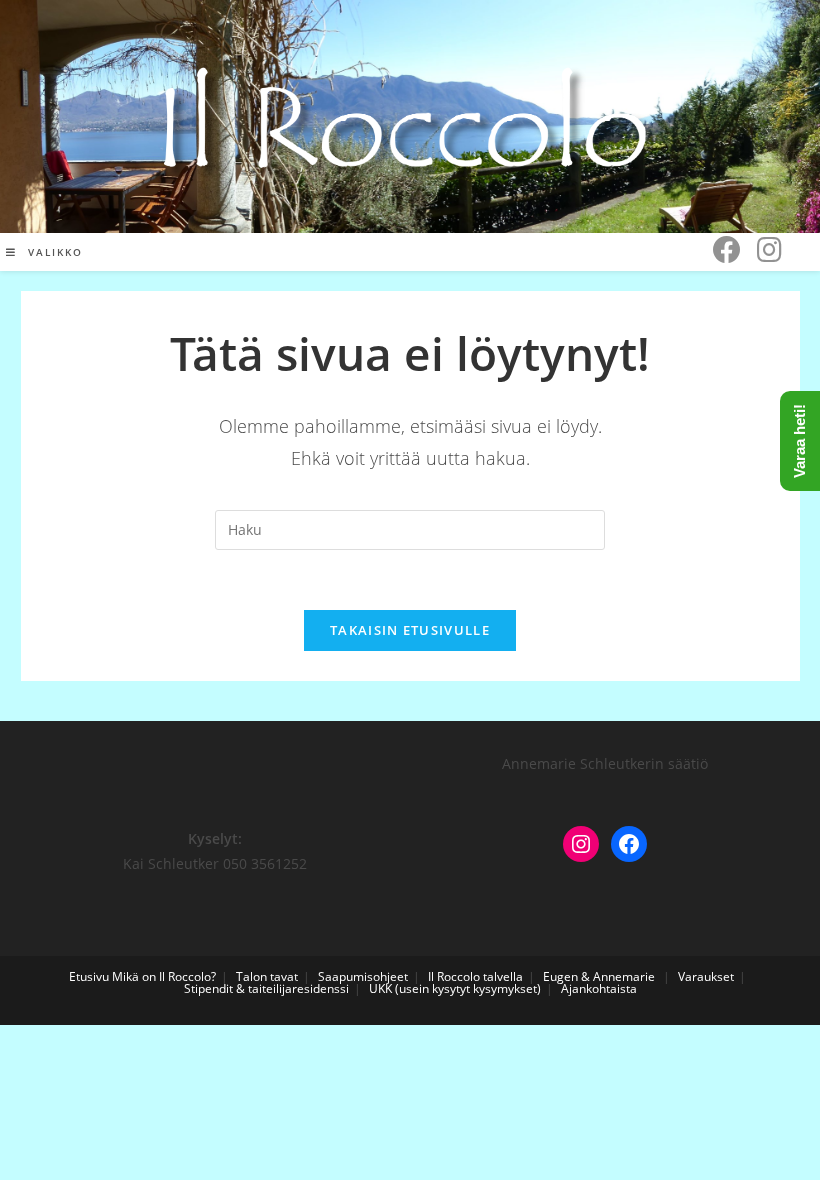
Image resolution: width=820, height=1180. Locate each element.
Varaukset (706, 976)
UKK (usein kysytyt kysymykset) (455, 988)
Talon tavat (267, 976)
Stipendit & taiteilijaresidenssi (266, 988)
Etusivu (89, 976)
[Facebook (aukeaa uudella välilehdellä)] (727, 249)
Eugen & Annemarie (599, 976)
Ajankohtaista (599, 988)
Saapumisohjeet (363, 976)
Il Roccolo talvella (475, 976)
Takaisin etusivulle (410, 630)
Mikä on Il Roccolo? (164, 976)
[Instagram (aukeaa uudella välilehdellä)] (769, 249)
